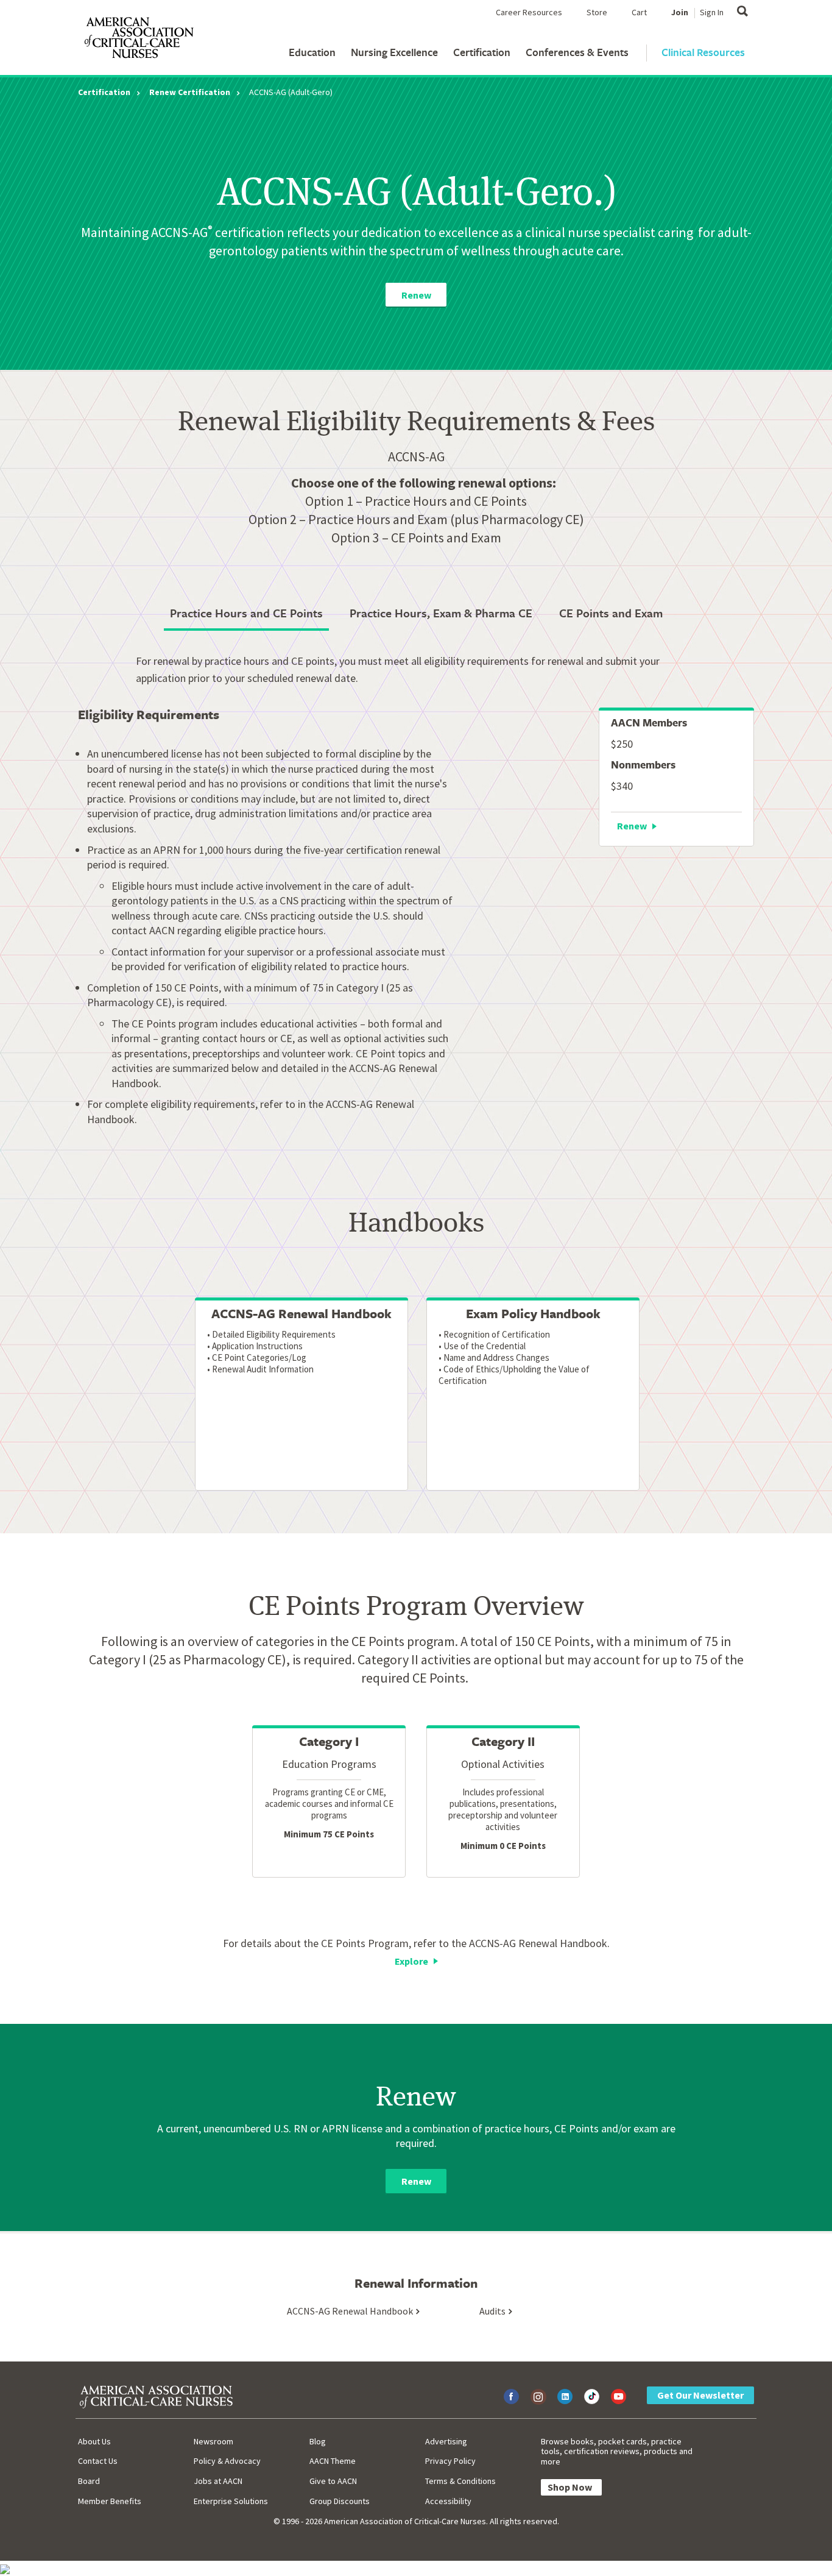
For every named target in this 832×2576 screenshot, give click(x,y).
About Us (94, 2441)
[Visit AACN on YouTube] (619, 2397)
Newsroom (213, 2441)
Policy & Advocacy (227, 2461)
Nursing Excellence (394, 52)
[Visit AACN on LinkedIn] (565, 2397)
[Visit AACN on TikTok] (592, 2397)
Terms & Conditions (460, 2481)
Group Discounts (340, 2501)
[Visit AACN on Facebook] (511, 2397)
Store (597, 12)
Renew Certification (190, 92)
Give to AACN (333, 2481)
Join (680, 12)
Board (89, 2481)
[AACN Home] (138, 40)
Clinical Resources (703, 52)
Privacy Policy (450, 2461)
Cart (639, 12)
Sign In (712, 12)
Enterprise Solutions (231, 2501)
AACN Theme (333, 2461)
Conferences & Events (577, 52)
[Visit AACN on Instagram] (538, 2397)
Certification (482, 52)
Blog (318, 2441)
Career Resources (529, 12)
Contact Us (98, 2461)
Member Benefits (110, 2501)
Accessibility (448, 2501)
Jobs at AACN (218, 2481)
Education (312, 52)
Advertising (446, 2441)
